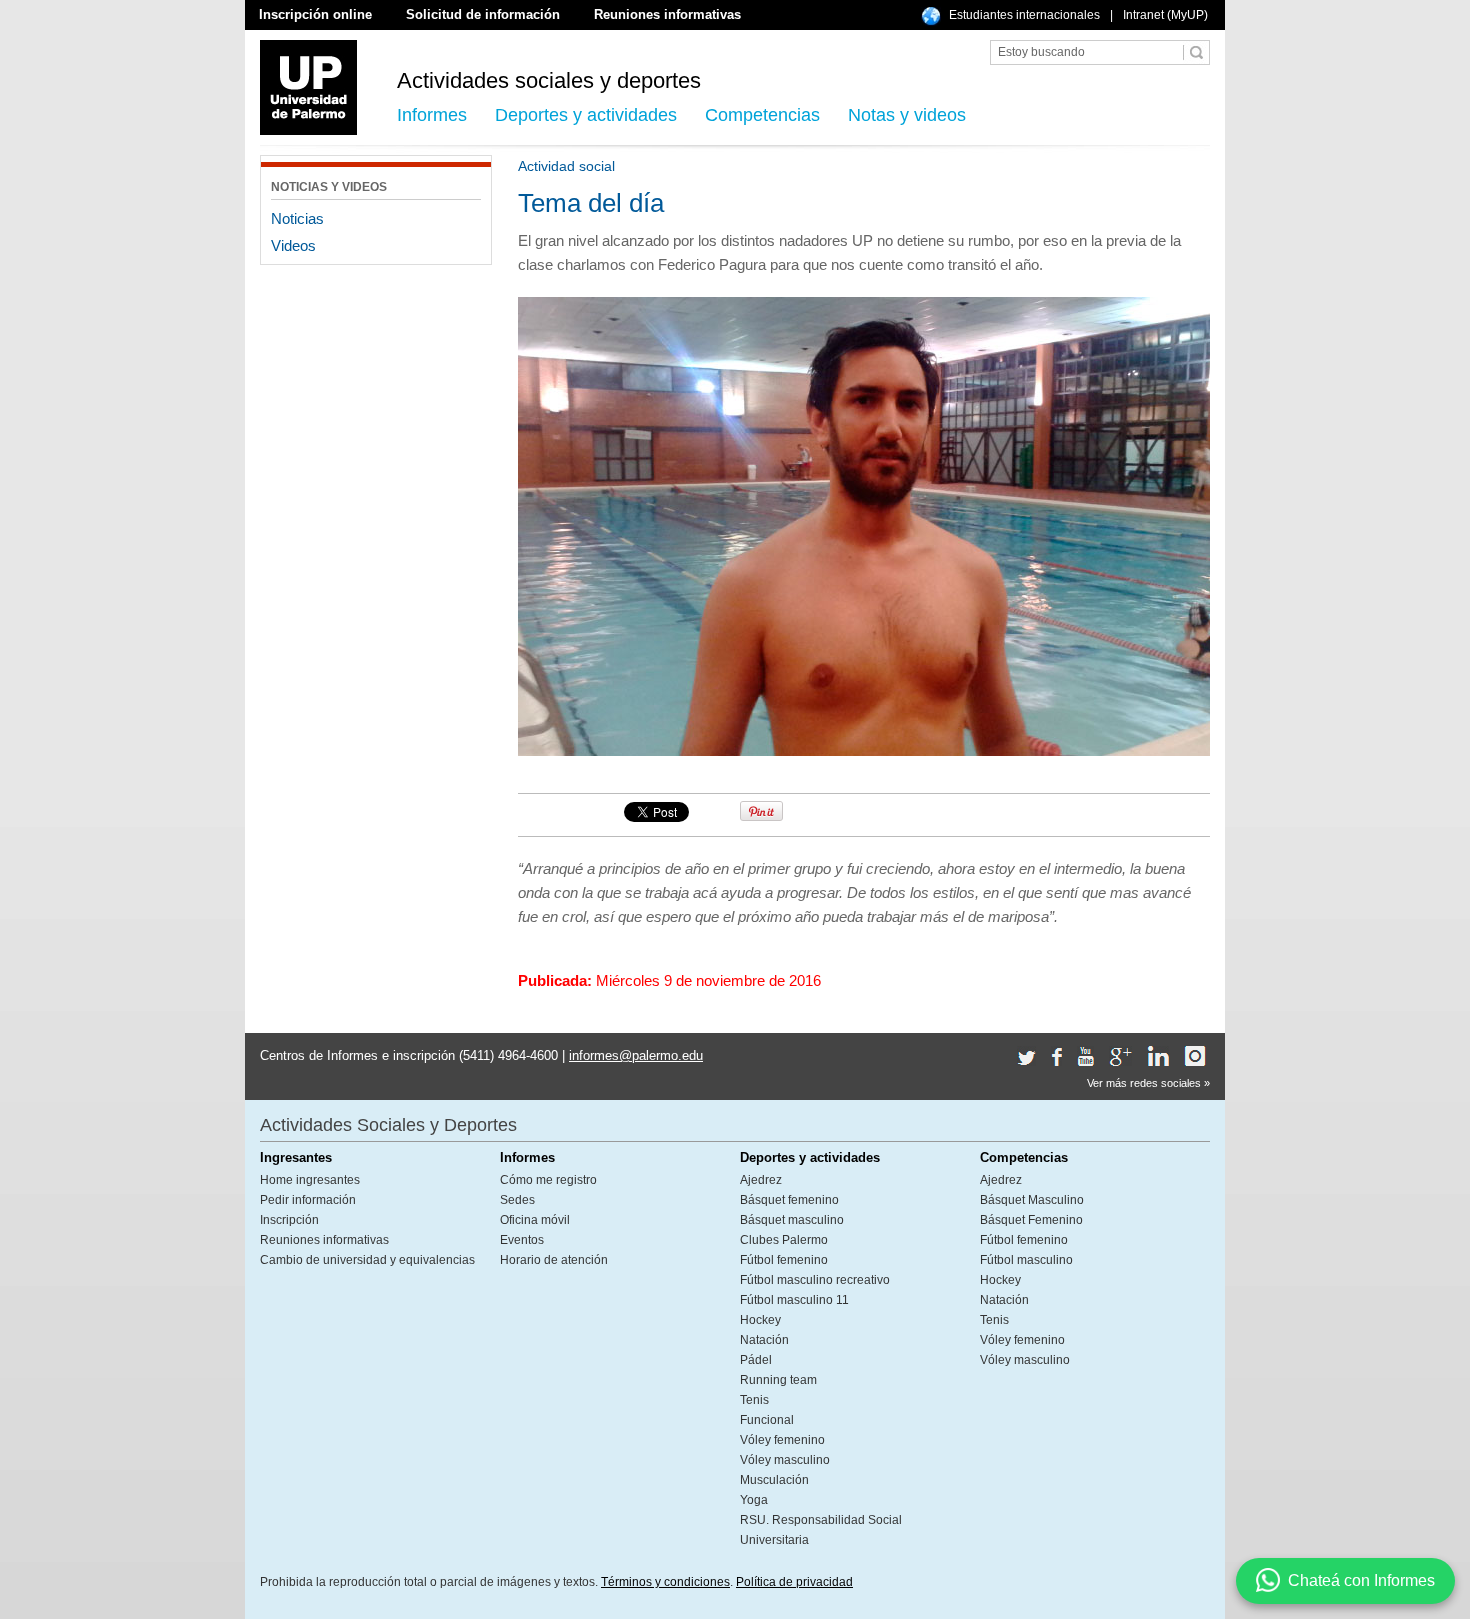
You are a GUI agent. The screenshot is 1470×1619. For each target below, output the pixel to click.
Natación (764, 1340)
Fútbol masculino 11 (794, 1300)
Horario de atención (554, 1260)
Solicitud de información (483, 14)
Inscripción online (315, 14)
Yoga (754, 1500)
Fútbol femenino (784, 1260)
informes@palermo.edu (636, 1055)
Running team (778, 1380)
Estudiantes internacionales (1024, 15)
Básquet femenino (789, 1200)
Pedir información (308, 1200)
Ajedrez (761, 1180)
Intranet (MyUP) (1165, 15)
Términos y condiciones (665, 1582)
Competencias (762, 115)
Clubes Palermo (784, 1240)
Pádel (756, 1360)
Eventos (522, 1240)
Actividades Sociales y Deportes (388, 1125)
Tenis (754, 1400)
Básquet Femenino (1031, 1220)
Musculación (774, 1480)
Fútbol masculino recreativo (815, 1280)
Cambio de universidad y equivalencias (367, 1260)
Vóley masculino (785, 1460)
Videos (293, 245)
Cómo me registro (548, 1180)
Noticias (297, 218)
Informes (432, 115)
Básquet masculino (792, 1220)
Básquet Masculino (1032, 1200)
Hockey (760, 1320)
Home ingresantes (310, 1180)
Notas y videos (907, 115)
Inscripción (289, 1220)
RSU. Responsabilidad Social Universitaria (821, 1530)
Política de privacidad (794, 1582)
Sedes (517, 1200)
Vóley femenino (782, 1440)
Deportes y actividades (586, 115)
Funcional (767, 1420)
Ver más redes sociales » (1148, 1083)
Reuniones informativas (667, 14)
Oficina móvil (535, 1220)
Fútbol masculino (1026, 1260)
